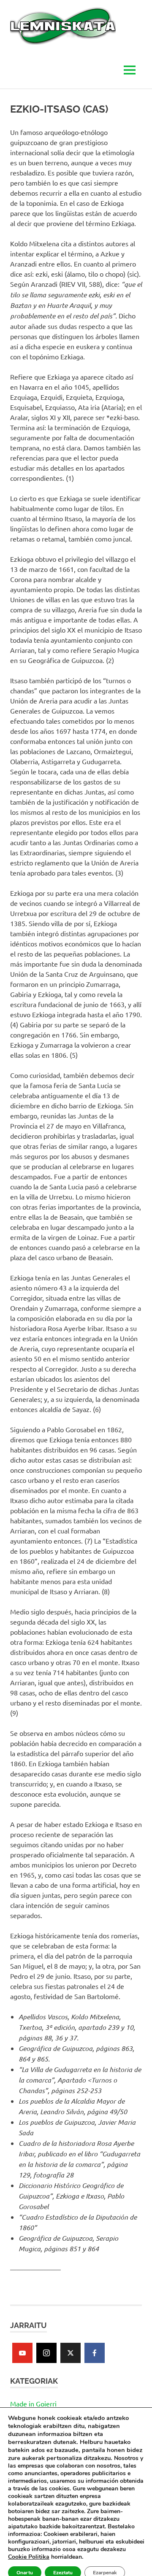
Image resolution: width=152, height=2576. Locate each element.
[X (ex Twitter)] (71, 2353)
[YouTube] (22, 2353)
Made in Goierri (33, 2404)
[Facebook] (95, 2353)
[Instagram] (46, 2353)
